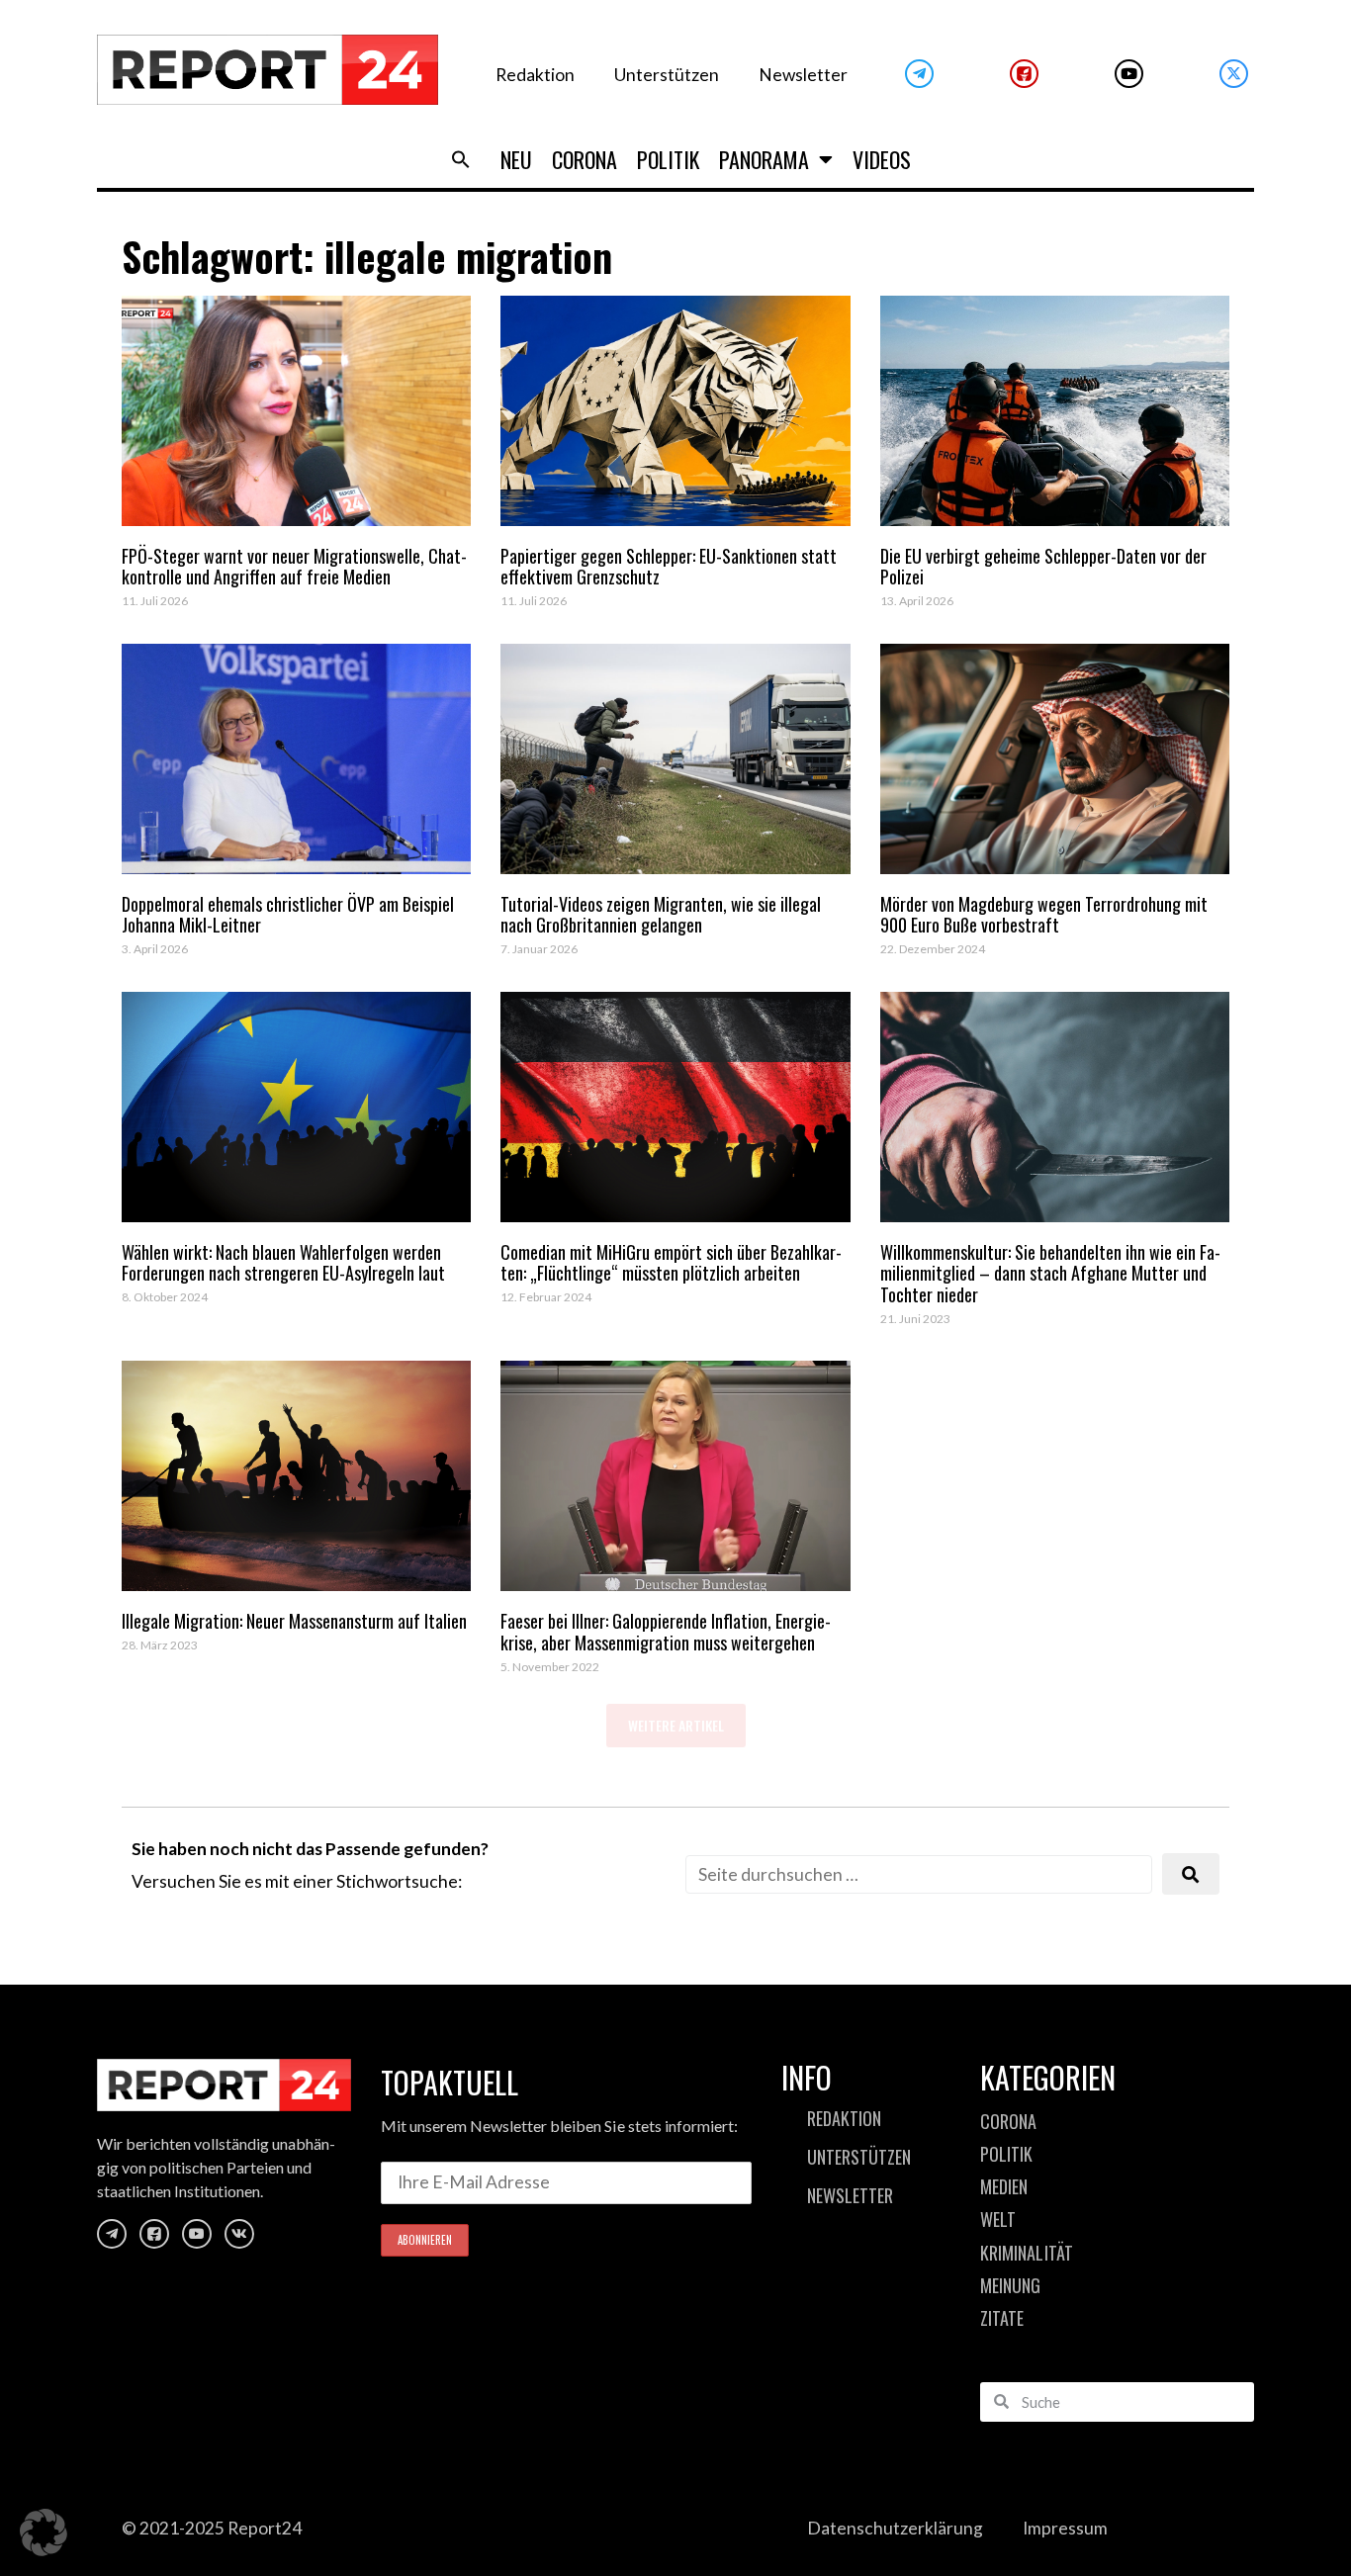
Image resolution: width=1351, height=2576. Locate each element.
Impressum (1065, 2528)
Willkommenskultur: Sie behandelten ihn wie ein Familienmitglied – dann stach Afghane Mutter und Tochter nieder (1050, 1273)
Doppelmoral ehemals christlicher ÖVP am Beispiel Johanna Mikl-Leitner (288, 915)
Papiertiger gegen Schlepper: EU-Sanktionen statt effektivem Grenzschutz (669, 567)
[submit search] (1191, 1874)
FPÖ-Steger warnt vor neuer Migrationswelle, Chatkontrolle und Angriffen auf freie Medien (294, 567)
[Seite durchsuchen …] (919, 1874)
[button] (461, 159)
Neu (516, 159)
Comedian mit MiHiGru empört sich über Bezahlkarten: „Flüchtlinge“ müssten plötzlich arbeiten (671, 1263)
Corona (585, 159)
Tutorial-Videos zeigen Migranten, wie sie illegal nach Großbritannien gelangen (661, 915)
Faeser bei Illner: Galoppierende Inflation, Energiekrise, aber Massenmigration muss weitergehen (666, 1632)
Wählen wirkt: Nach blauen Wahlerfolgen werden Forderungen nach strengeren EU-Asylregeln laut (283, 1263)
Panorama (764, 159)
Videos (882, 159)
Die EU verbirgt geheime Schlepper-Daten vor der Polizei (1043, 567)
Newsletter (803, 75)
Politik (668, 159)
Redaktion (535, 75)
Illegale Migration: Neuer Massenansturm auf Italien (294, 1621)
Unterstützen (667, 75)
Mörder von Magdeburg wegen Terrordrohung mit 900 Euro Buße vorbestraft (1044, 915)
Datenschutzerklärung (895, 2528)
